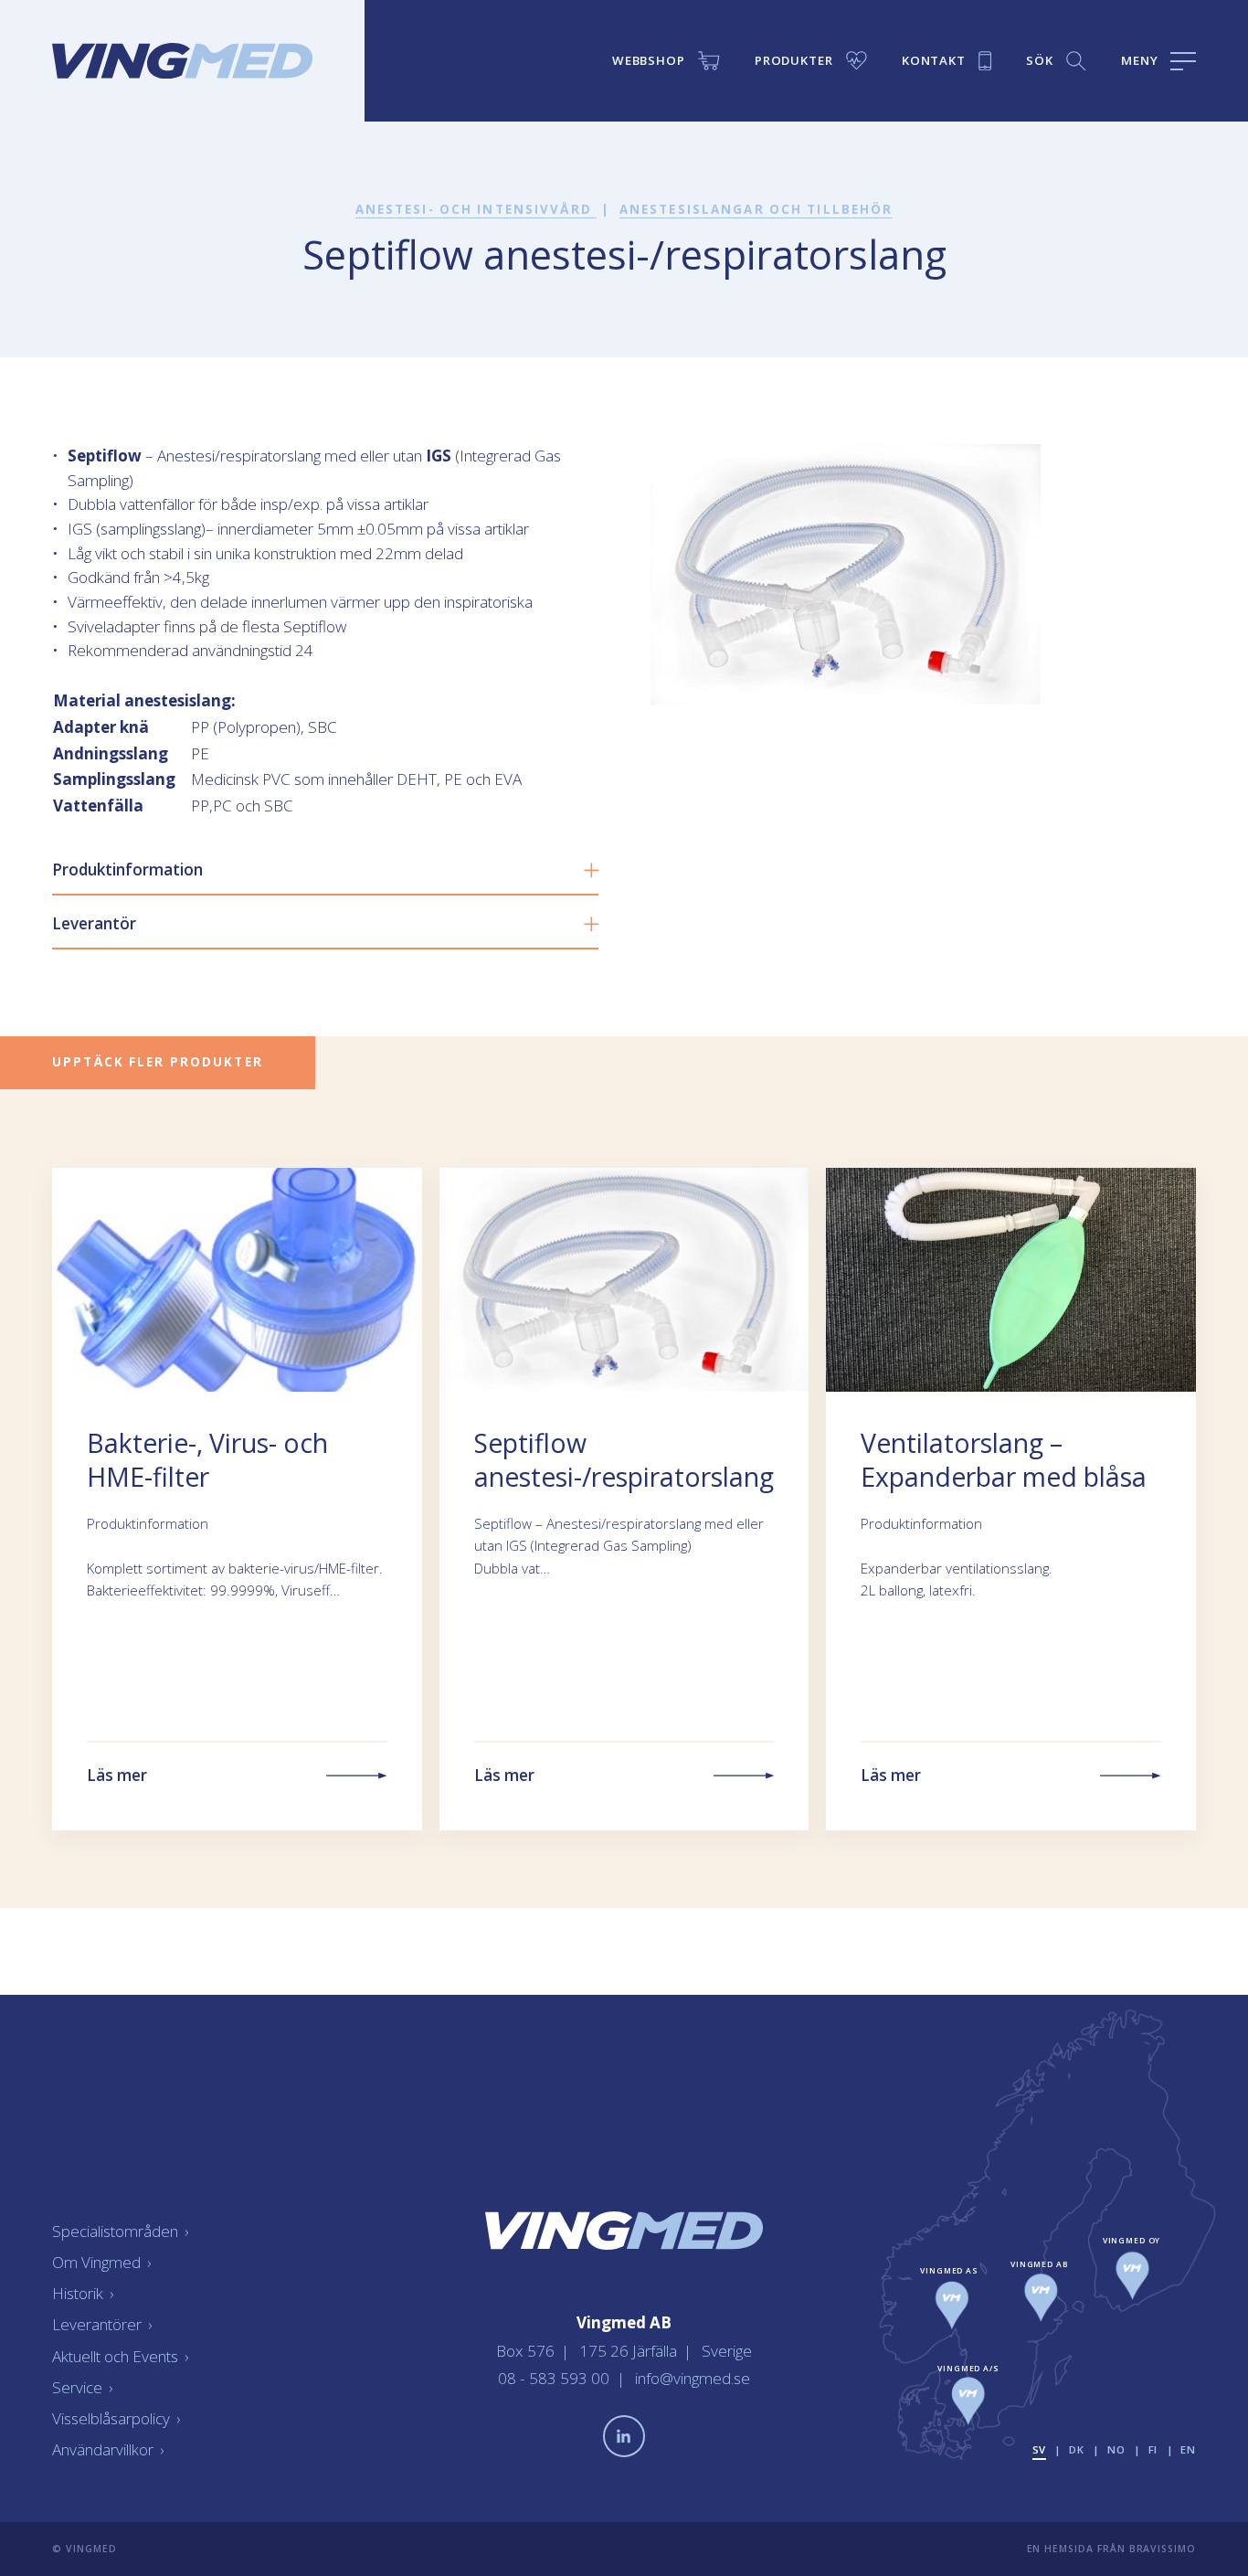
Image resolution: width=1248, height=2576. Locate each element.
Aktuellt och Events (120, 2356)
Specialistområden (120, 2231)
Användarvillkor (108, 2449)
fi (1153, 2449)
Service (82, 2387)
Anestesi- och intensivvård (476, 209)
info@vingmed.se (693, 2378)
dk (1077, 2449)
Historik (83, 2293)
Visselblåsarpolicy (116, 2418)
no (1116, 2449)
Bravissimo (1163, 2549)
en (1188, 2449)
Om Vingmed (101, 2262)
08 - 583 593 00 (555, 2378)
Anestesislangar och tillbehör (756, 209)
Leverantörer (102, 2324)
